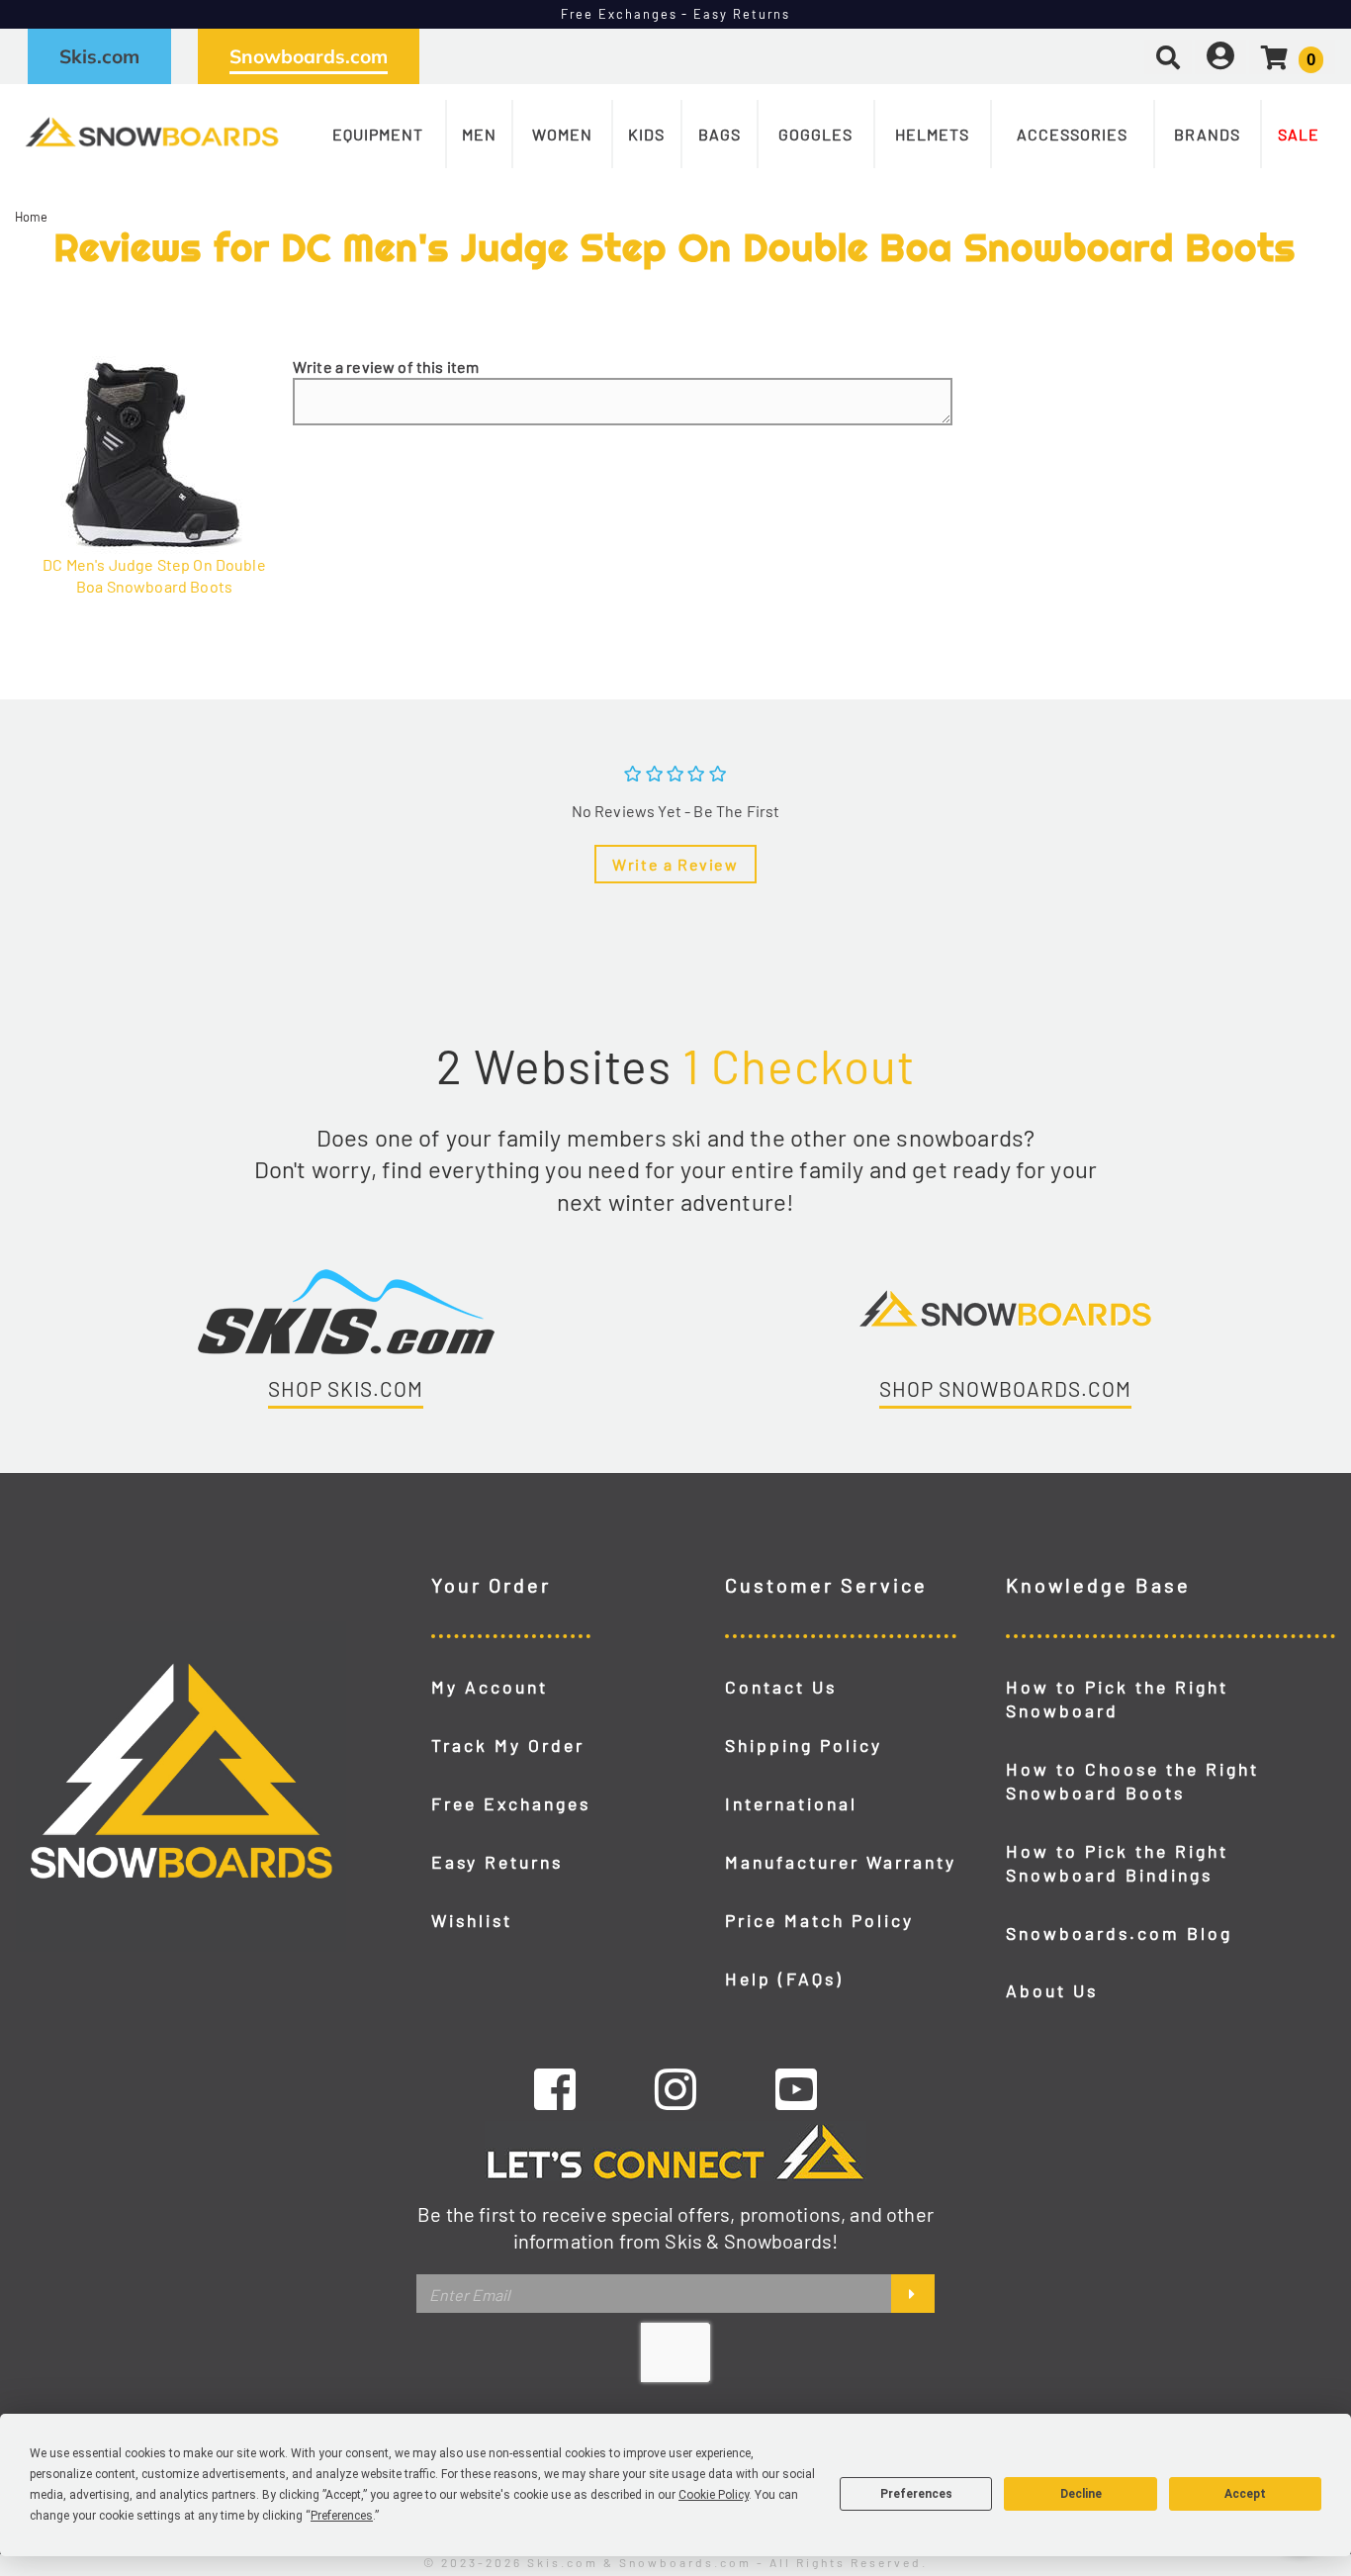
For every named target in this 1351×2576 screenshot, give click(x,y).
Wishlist (472, 1920)
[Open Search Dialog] (1168, 56)
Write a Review (675, 864)
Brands (1207, 134)
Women (562, 134)
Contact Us (781, 1687)
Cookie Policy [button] (714, 2495)
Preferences (916, 2494)
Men (479, 134)
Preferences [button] (342, 2516)
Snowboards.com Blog (1119, 1933)
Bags (720, 134)
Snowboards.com (309, 56)
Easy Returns (497, 1862)
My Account (490, 1687)
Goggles (815, 134)
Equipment (378, 134)
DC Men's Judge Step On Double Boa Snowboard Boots (154, 575)
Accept (1245, 2494)
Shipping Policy (804, 1745)
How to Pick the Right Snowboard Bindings (1117, 1863)
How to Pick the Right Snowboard (1117, 1699)
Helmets (932, 134)
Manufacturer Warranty (841, 1862)
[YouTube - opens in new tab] (796, 2088)
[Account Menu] (1220, 56)
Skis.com (99, 56)
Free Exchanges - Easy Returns (676, 14)
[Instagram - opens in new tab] (675, 2088)
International (791, 1803)
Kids (646, 134)
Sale (1299, 134)
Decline (1081, 2494)
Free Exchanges (511, 1803)
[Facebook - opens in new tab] (555, 2088)
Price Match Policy (819, 1920)
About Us (1052, 1990)
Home (32, 217)
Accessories (1072, 134)
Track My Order (508, 1745)
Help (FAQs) (784, 1978)
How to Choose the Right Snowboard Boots (1132, 1781)
